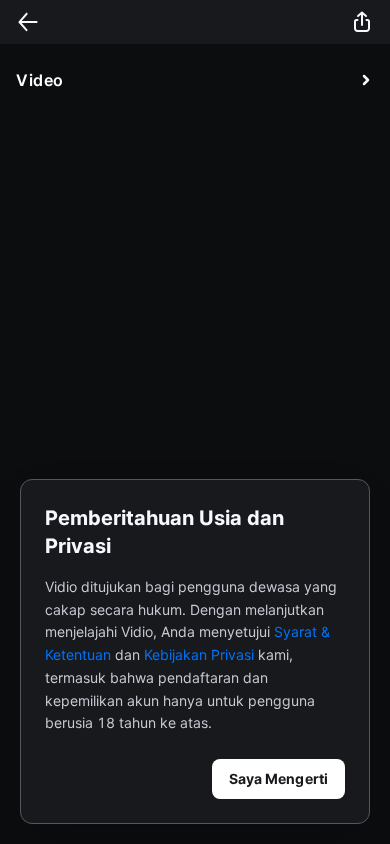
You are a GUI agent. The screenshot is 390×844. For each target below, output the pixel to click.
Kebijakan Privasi (199, 654)
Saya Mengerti (278, 778)
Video (40, 80)
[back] (28, 22)
